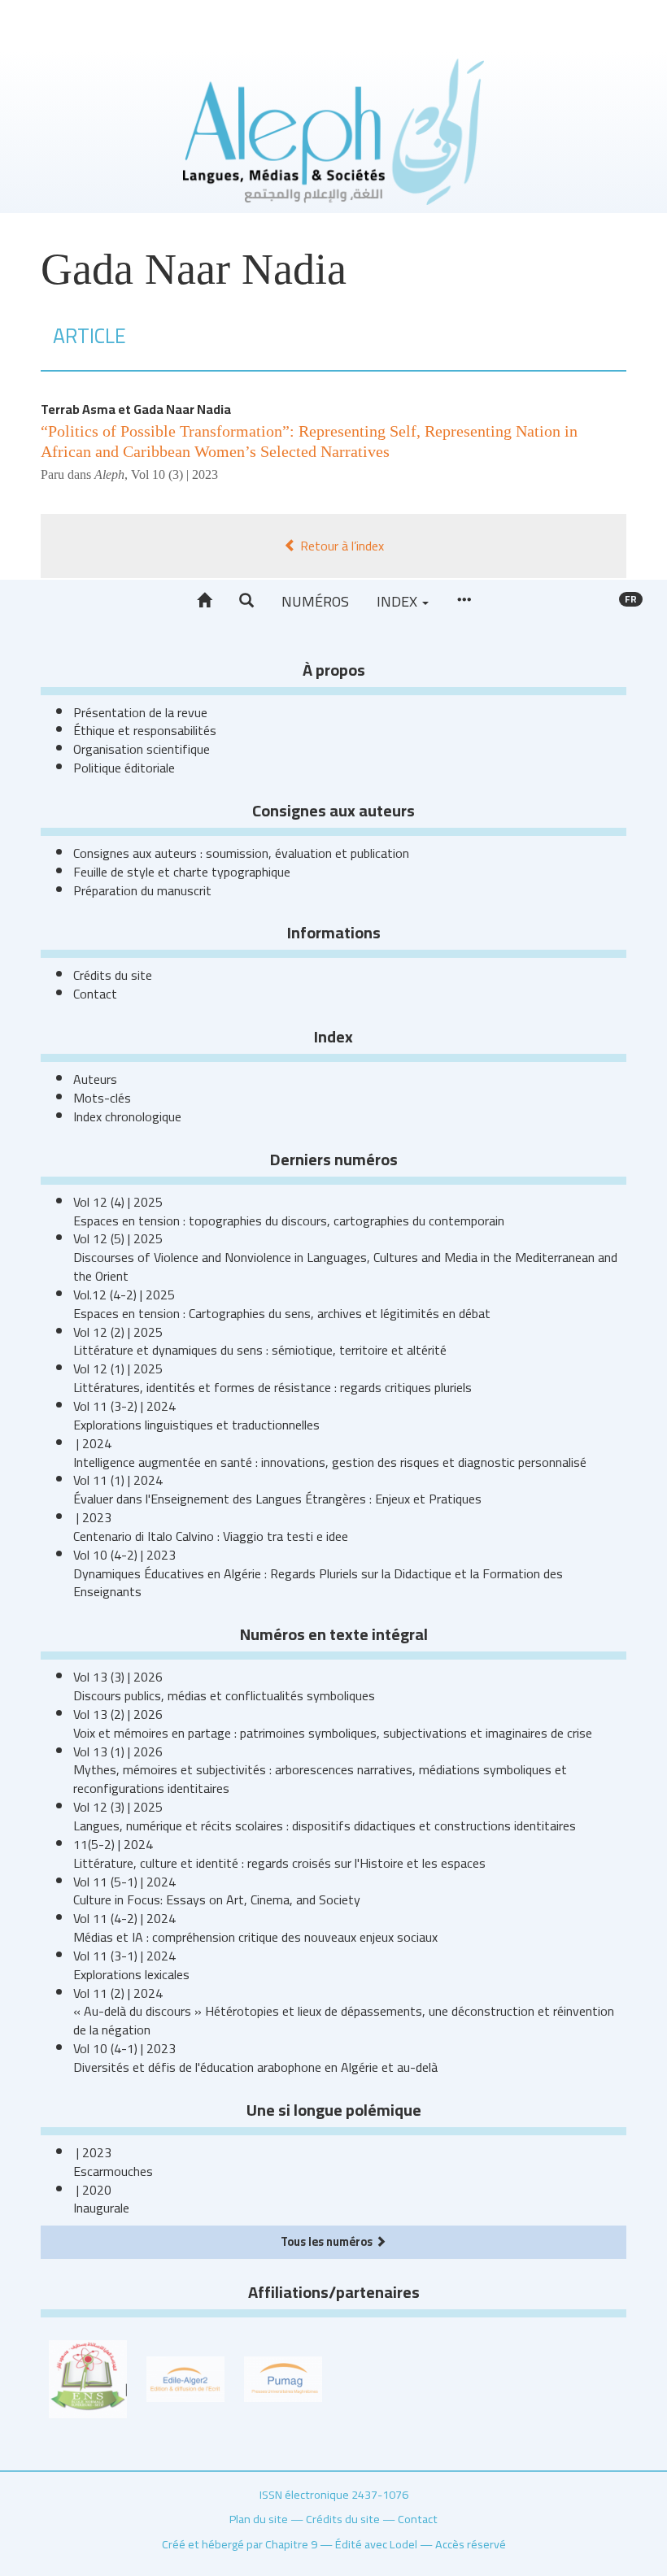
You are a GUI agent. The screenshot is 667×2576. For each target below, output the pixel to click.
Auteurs (95, 1079)
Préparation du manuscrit (142, 890)
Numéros (315, 601)
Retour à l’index (340, 546)
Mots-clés (102, 1098)
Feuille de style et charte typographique (182, 872)
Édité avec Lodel (376, 2544)
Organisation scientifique (142, 749)
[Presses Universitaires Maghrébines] (283, 2378)
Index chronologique (127, 1116)
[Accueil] (204, 601)
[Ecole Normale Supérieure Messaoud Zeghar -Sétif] (88, 2378)
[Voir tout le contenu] (464, 601)
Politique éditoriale (124, 768)
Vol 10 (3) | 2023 (174, 474)
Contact (95, 994)
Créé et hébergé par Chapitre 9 (240, 2544)
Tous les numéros (328, 2241)
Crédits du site (113, 975)
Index (399, 601)
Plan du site (259, 2519)
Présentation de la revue (140, 712)
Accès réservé (471, 2544)
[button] (246, 601)
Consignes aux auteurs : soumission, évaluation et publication (241, 853)
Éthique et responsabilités (145, 730)
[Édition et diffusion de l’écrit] (185, 2378)
